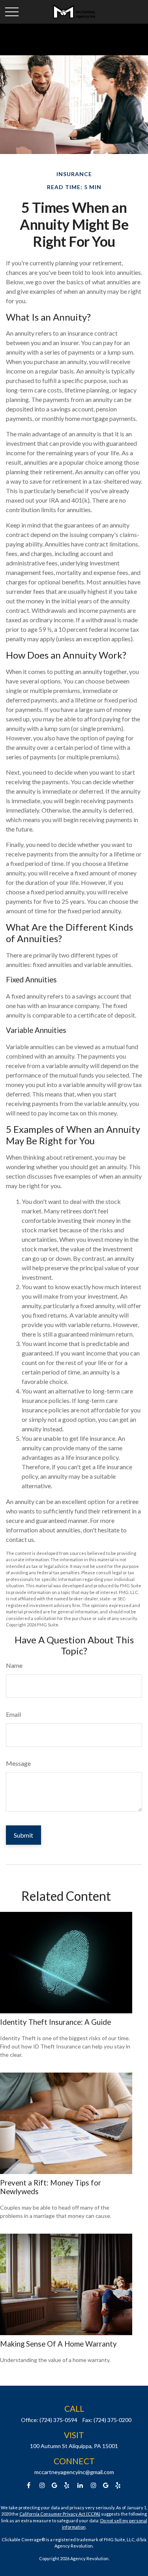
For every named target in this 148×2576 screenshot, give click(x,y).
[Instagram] (93, 2485)
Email (13, 1714)
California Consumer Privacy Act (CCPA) (60, 2514)
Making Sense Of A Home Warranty (58, 2344)
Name (14, 1665)
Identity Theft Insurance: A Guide (55, 2022)
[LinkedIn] (80, 2485)
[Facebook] (29, 2485)
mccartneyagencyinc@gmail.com (74, 2472)
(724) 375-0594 (58, 2420)
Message (18, 1763)
